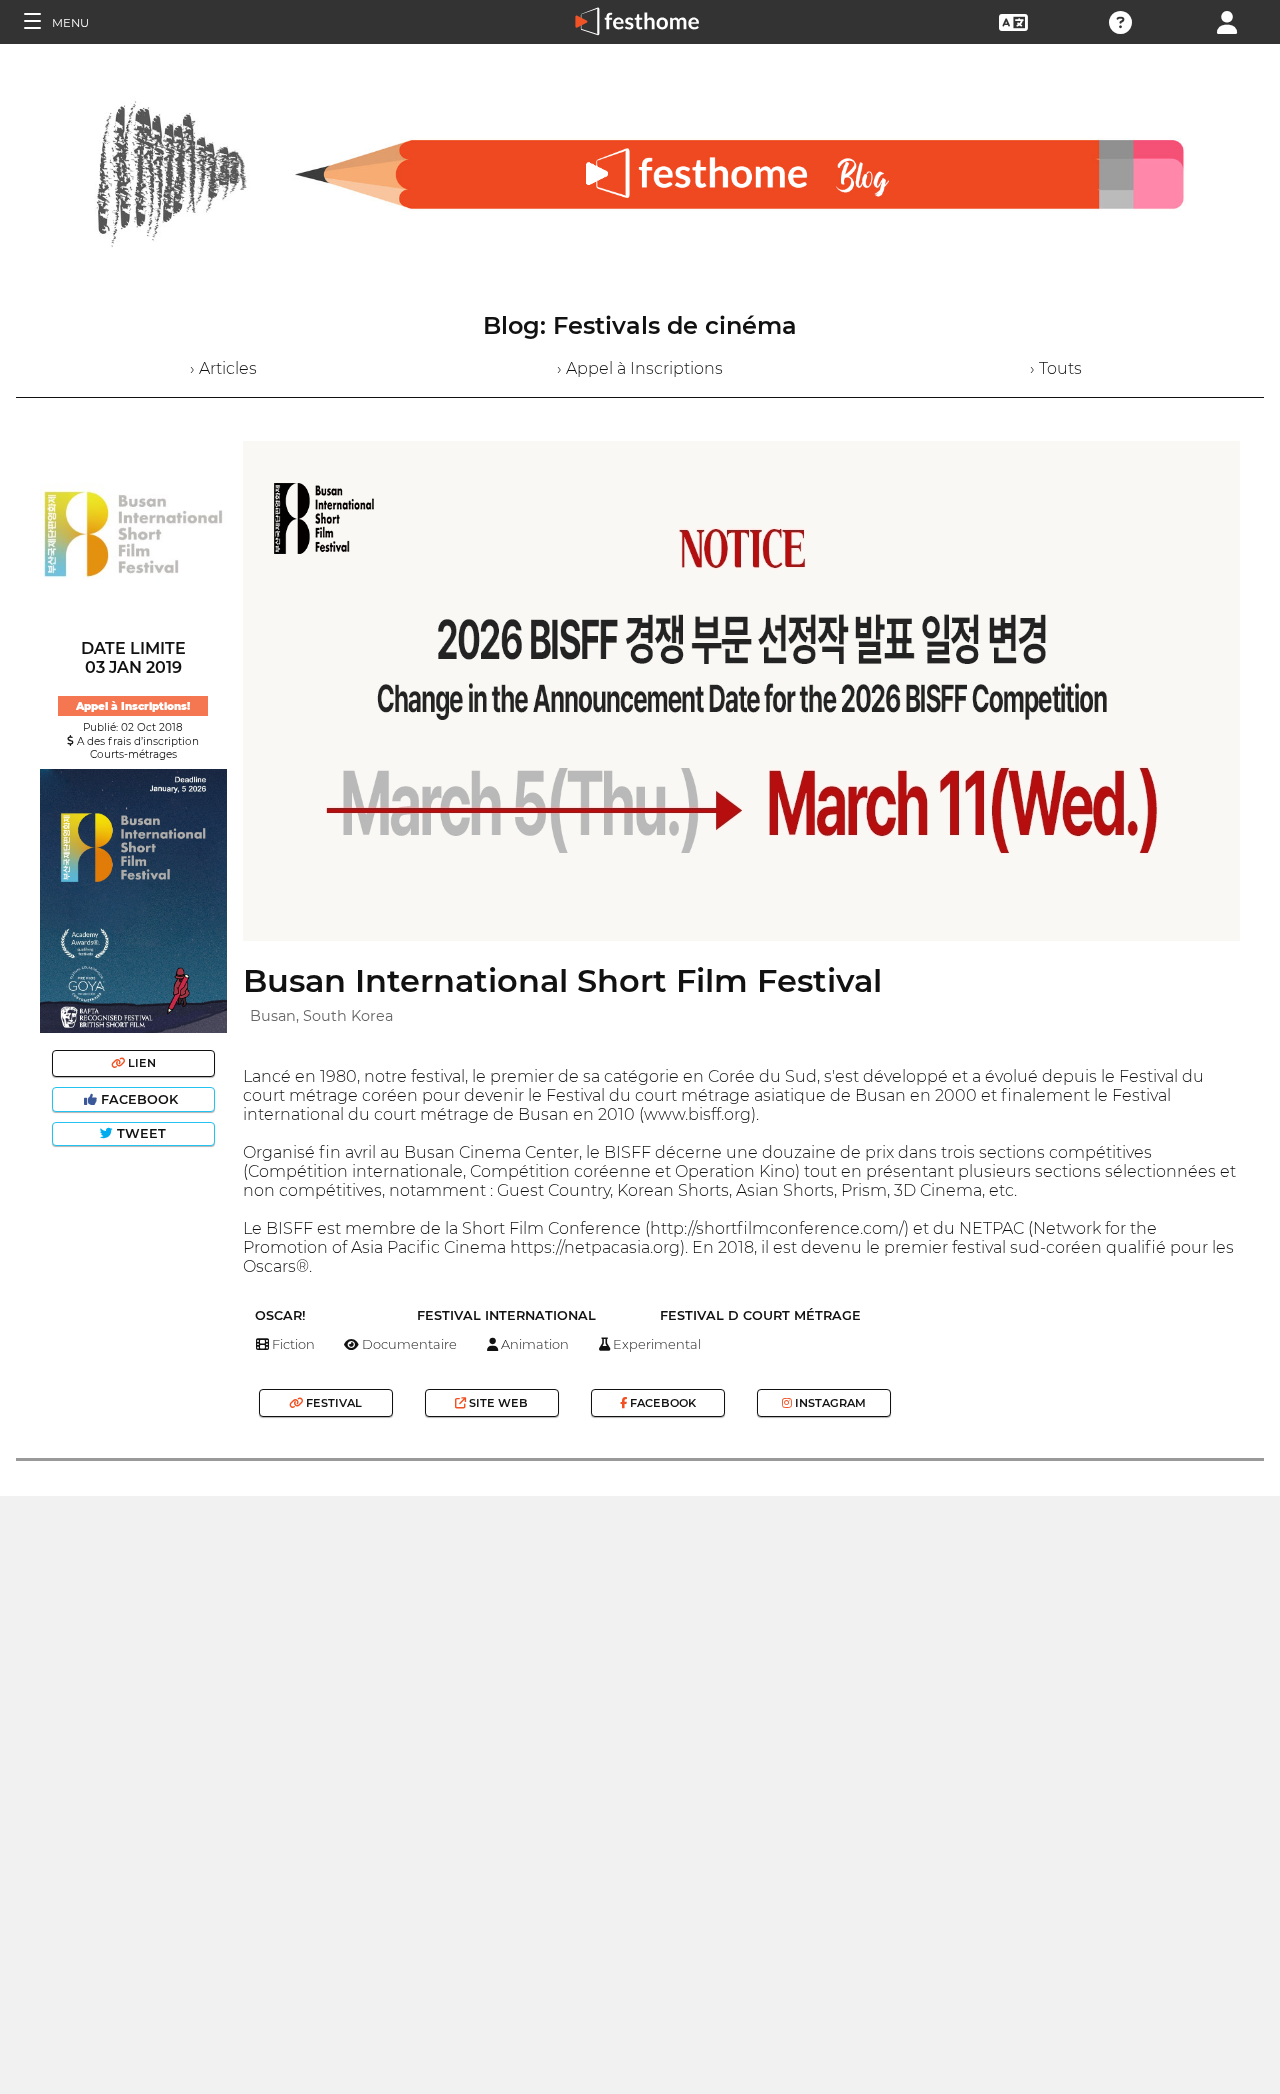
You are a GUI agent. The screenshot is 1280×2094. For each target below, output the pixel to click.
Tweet (139, 1133)
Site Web (497, 1403)
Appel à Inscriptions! (133, 706)
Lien (140, 1063)
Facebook (139, 1099)
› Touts (1056, 368)
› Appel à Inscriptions (640, 368)
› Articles (223, 368)
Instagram (829, 1403)
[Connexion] (1227, 20)
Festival (332, 1403)
